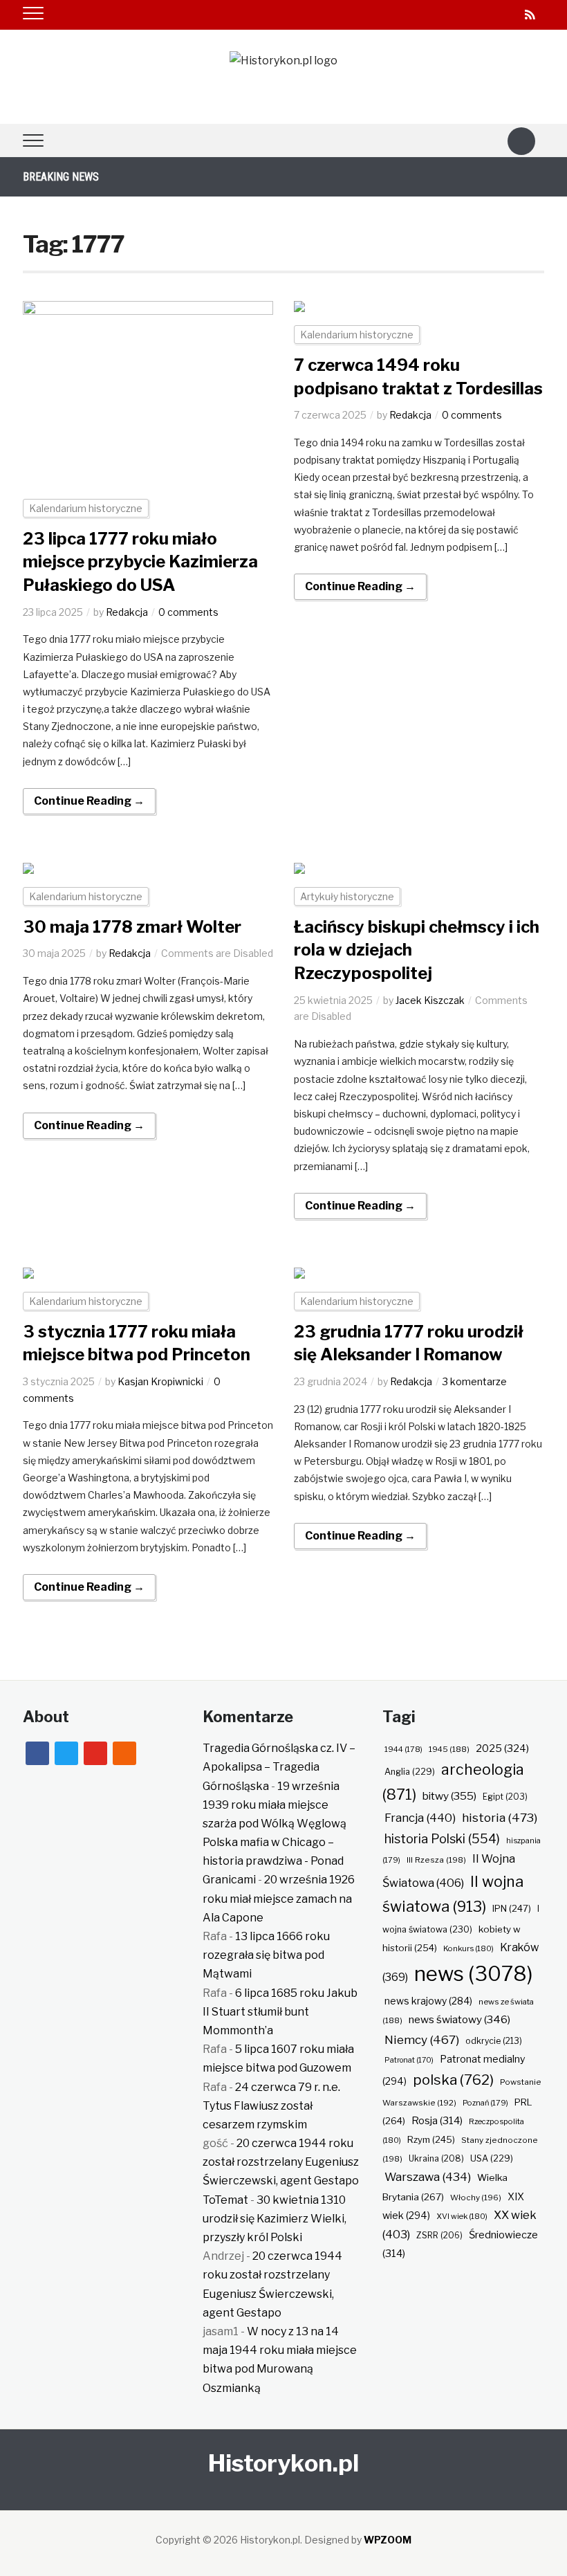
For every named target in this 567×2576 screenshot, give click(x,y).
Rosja (437, 2121)
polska (453, 2080)
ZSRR (439, 2235)
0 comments (188, 612)
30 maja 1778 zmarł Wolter (132, 927)
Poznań (485, 2103)
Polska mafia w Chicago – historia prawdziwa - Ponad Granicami (273, 1861)
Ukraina (436, 2158)
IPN (512, 1908)
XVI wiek (462, 2216)
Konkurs (468, 1948)
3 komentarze (475, 1381)
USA (492, 2158)
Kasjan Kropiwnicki (160, 1381)
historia (500, 1817)
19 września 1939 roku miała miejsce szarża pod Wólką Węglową (275, 1805)
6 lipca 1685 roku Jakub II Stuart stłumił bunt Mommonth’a (280, 2012)
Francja (420, 1818)
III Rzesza (436, 1860)
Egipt (505, 1797)
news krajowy (428, 2001)
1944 (403, 1749)
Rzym (431, 2139)
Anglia (410, 1772)
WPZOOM (388, 2540)
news (474, 1974)
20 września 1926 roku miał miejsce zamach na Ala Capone (279, 1898)
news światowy (459, 2019)
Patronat (409, 2060)
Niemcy (422, 2039)
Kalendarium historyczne (86, 508)
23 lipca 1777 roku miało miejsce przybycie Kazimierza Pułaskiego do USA (140, 562)
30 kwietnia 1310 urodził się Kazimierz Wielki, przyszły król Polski (275, 2219)
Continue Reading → (89, 801)
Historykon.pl (283, 2463)
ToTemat (225, 2200)
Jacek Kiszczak (430, 1000)
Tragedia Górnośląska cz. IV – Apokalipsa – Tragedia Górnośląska (279, 1767)
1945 (449, 1749)
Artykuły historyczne (347, 896)
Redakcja (127, 612)
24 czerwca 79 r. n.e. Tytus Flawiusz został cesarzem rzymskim (271, 2106)
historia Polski (442, 1838)
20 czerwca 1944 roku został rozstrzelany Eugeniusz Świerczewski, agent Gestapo (281, 2162)
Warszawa (428, 2177)
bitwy (449, 1796)
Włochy (476, 2198)
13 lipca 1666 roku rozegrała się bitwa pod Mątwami (266, 1955)
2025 (502, 1748)
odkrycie (494, 2041)
